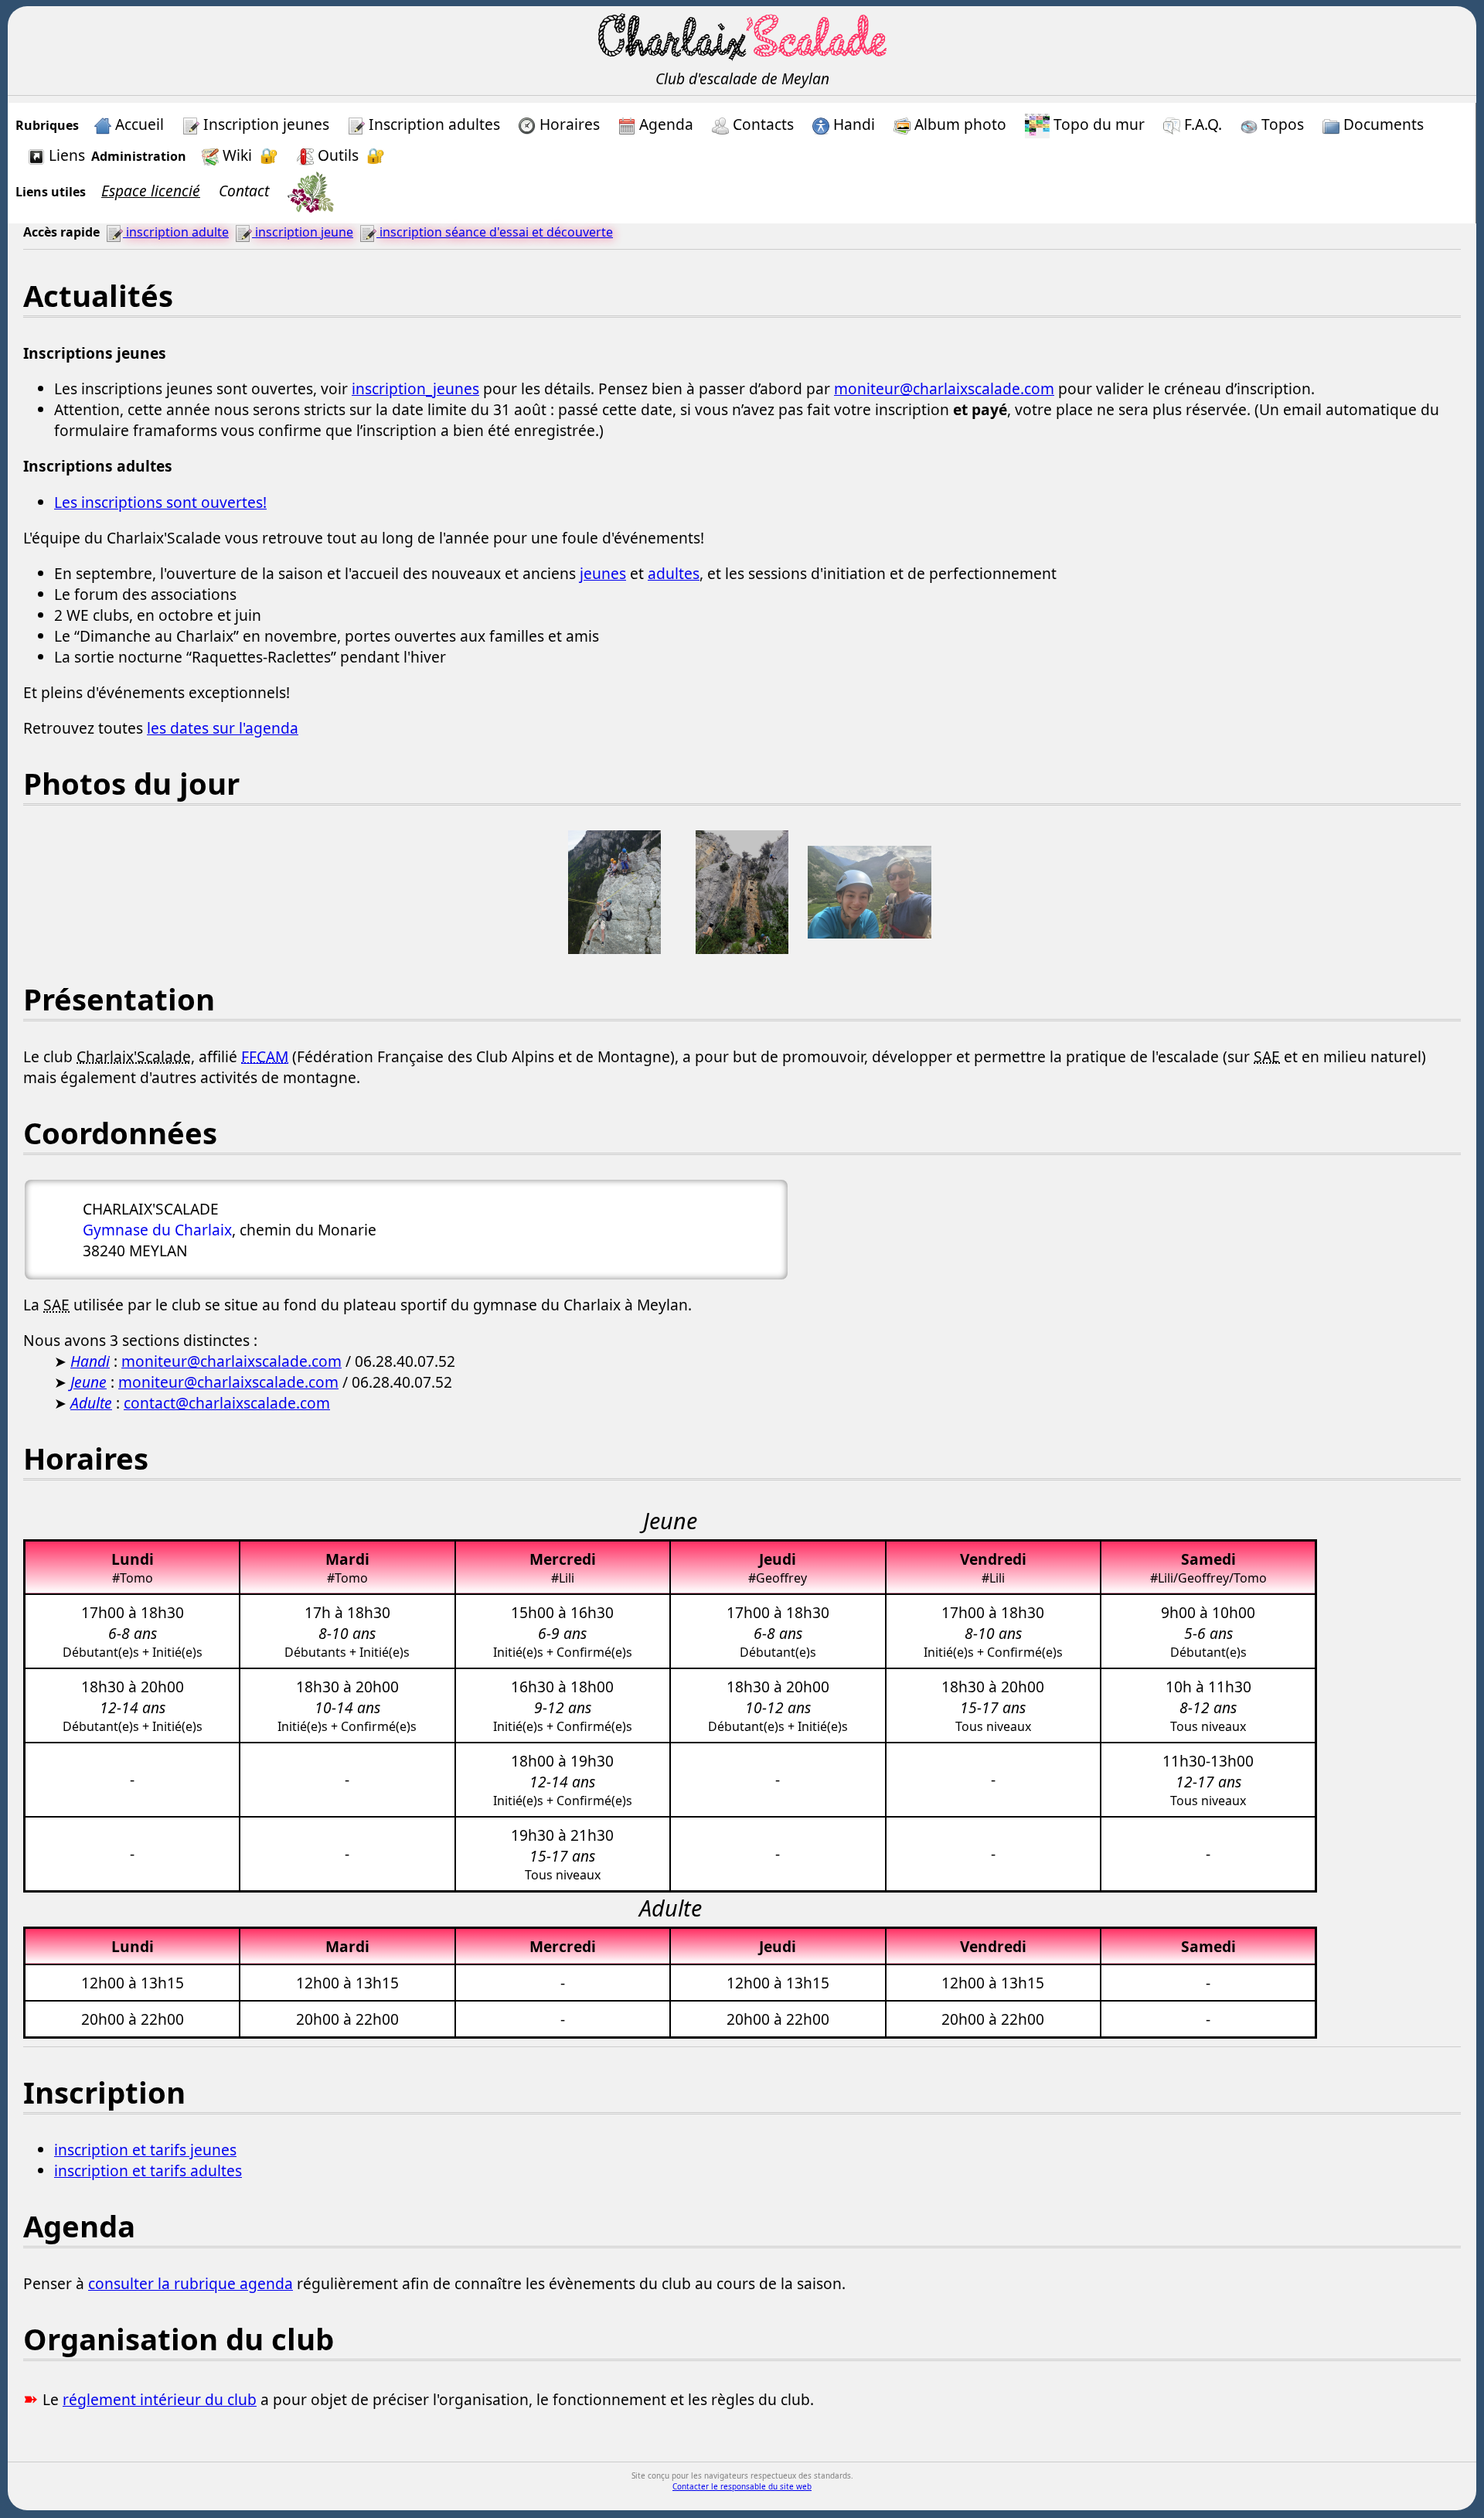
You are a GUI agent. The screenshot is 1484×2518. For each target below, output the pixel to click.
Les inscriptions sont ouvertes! (160, 502)
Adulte (91, 1403)
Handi (90, 1361)
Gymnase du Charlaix (157, 1230)
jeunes (603, 573)
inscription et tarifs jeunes (145, 2150)
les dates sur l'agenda (223, 728)
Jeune (88, 1382)
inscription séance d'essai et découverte (495, 232)
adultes (674, 573)
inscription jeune (303, 232)
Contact (244, 191)
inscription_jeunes (415, 388)
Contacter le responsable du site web (742, 2486)
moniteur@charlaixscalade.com (944, 388)
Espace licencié (151, 191)
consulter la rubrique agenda (191, 2283)
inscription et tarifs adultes (148, 2170)
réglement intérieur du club (160, 2399)
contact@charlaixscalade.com (227, 1403)
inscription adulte (176, 232)
